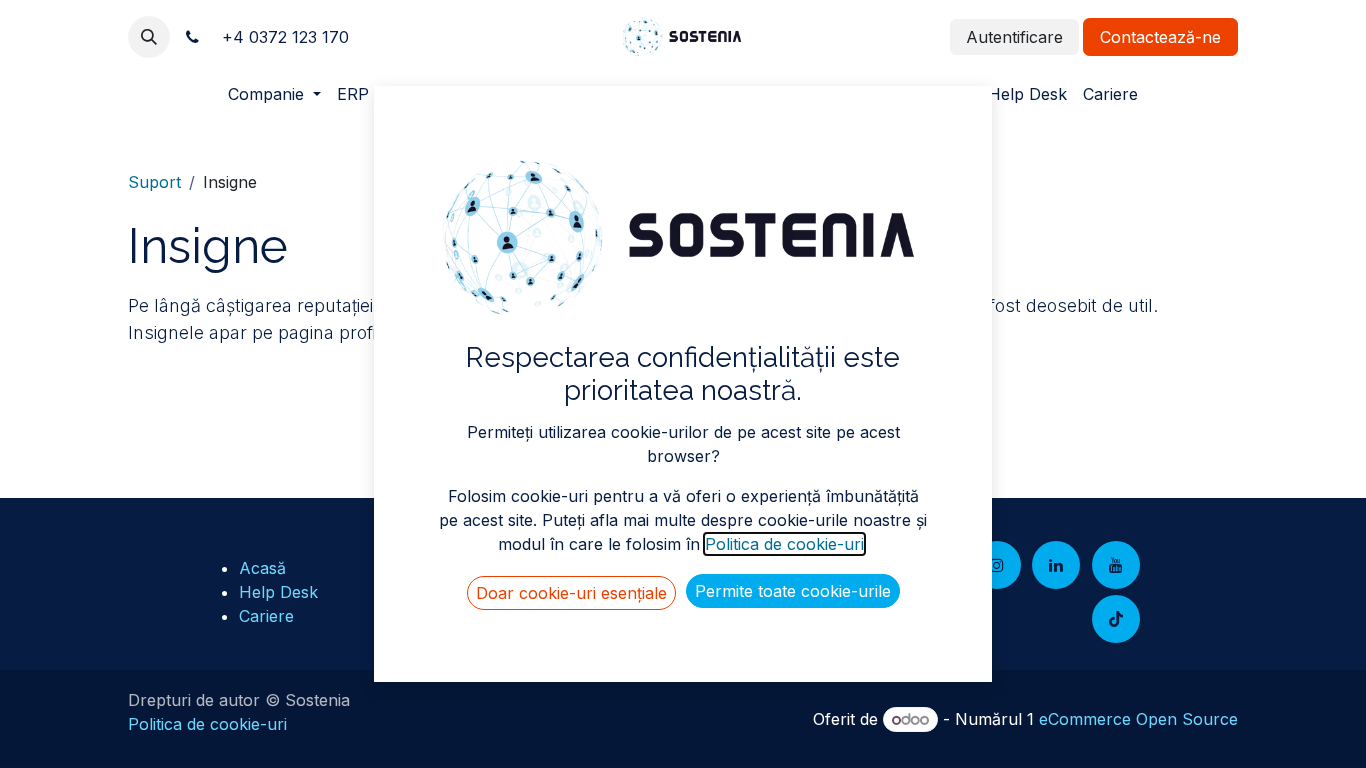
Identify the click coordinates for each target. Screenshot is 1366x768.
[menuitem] (274, 94)
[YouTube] (1116, 565)
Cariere (266, 616)
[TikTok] (1116, 619)
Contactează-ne (1160, 37)
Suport (154, 182)
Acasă (262, 568)
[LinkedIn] (1056, 565)
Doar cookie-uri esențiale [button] (571, 593)
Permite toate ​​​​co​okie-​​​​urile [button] (793, 591)
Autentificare (1014, 37)
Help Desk (278, 592)
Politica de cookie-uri (207, 724)
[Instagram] (997, 565)
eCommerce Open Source (1138, 719)
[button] (149, 37)
